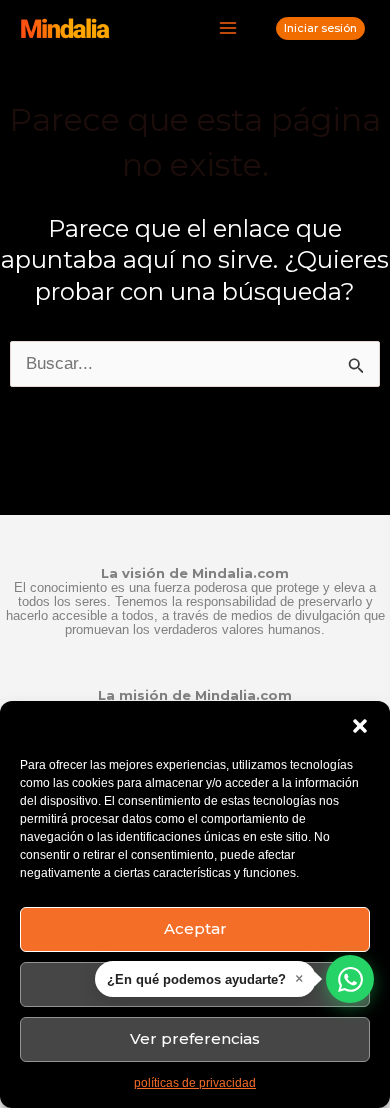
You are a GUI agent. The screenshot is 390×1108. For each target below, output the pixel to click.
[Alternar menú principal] (229, 29)
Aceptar (195, 928)
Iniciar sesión (320, 28)
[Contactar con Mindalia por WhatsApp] (350, 979)
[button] (360, 726)
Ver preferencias (195, 1038)
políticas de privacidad (195, 1083)
